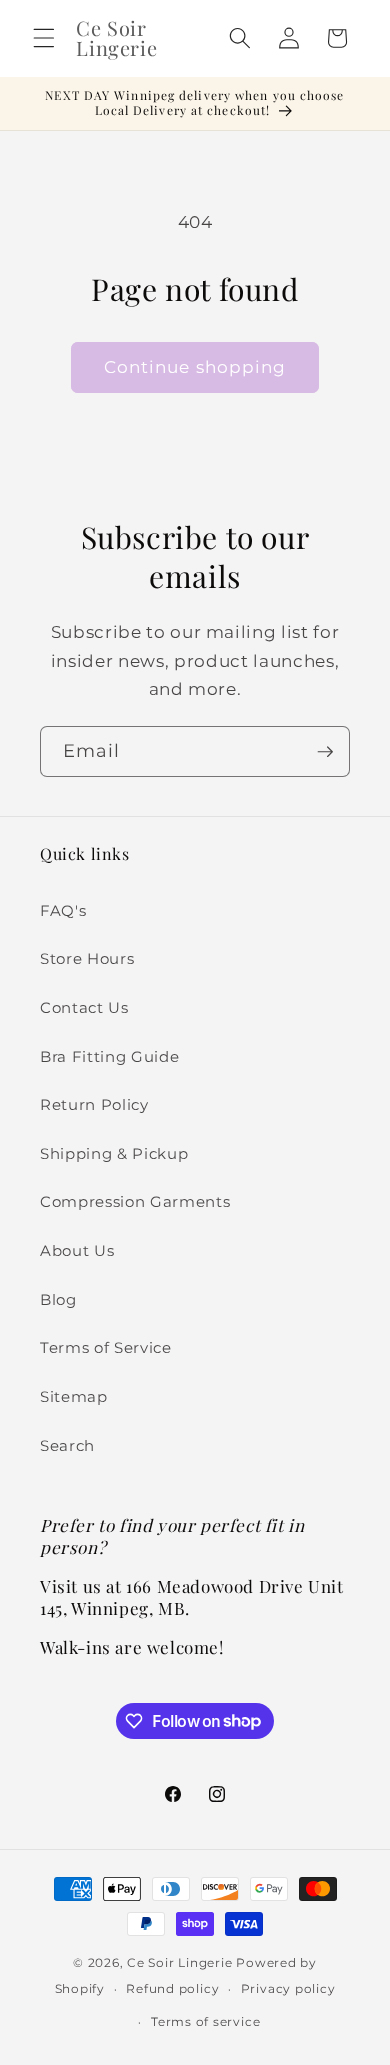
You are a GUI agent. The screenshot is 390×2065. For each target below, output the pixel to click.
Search (67, 1445)
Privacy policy (288, 1988)
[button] (44, 38)
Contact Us (84, 1007)
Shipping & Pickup (114, 1153)
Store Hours (87, 958)
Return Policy (94, 1104)
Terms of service (205, 2021)
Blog (58, 1299)
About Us (77, 1250)
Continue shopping (195, 367)
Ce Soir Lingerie (179, 1962)
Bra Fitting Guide (109, 1056)
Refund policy (172, 1988)
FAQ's (63, 910)
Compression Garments (135, 1201)
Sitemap (74, 1396)
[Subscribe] (325, 752)
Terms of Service (106, 1347)
